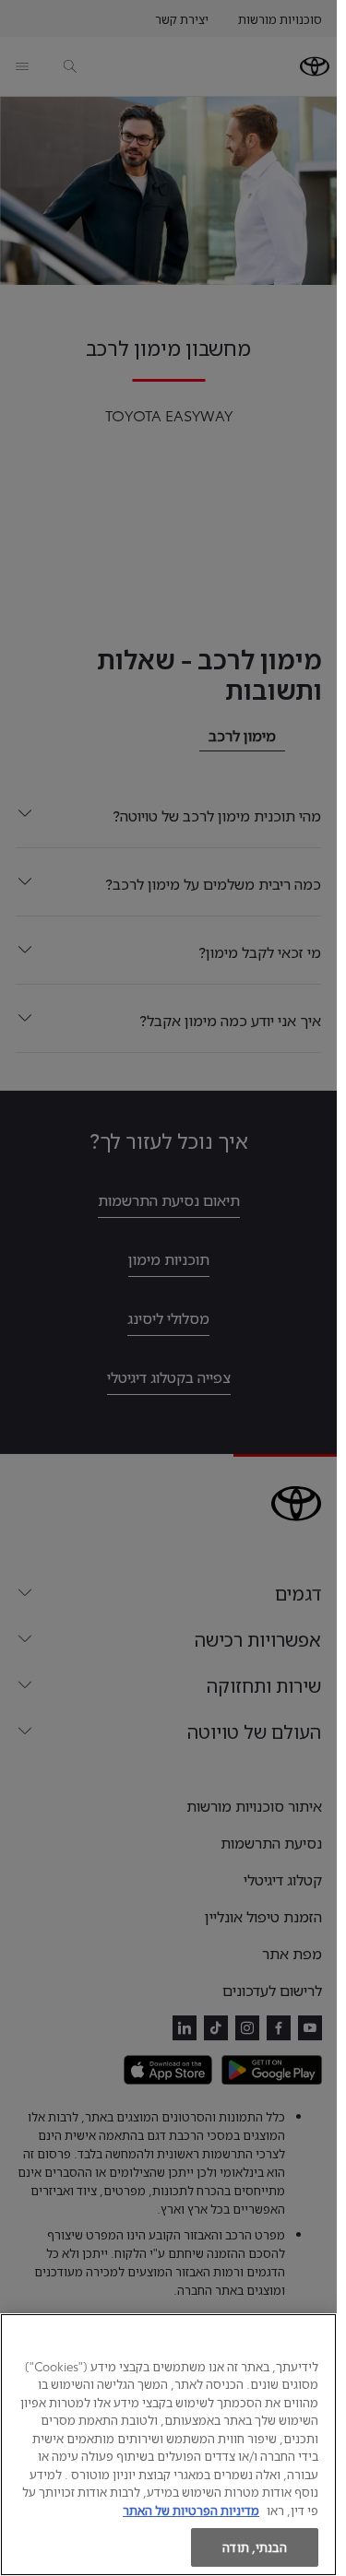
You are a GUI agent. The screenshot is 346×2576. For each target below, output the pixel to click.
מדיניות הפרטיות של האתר (191, 2510)
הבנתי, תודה (254, 2546)
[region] (168, 2445)
